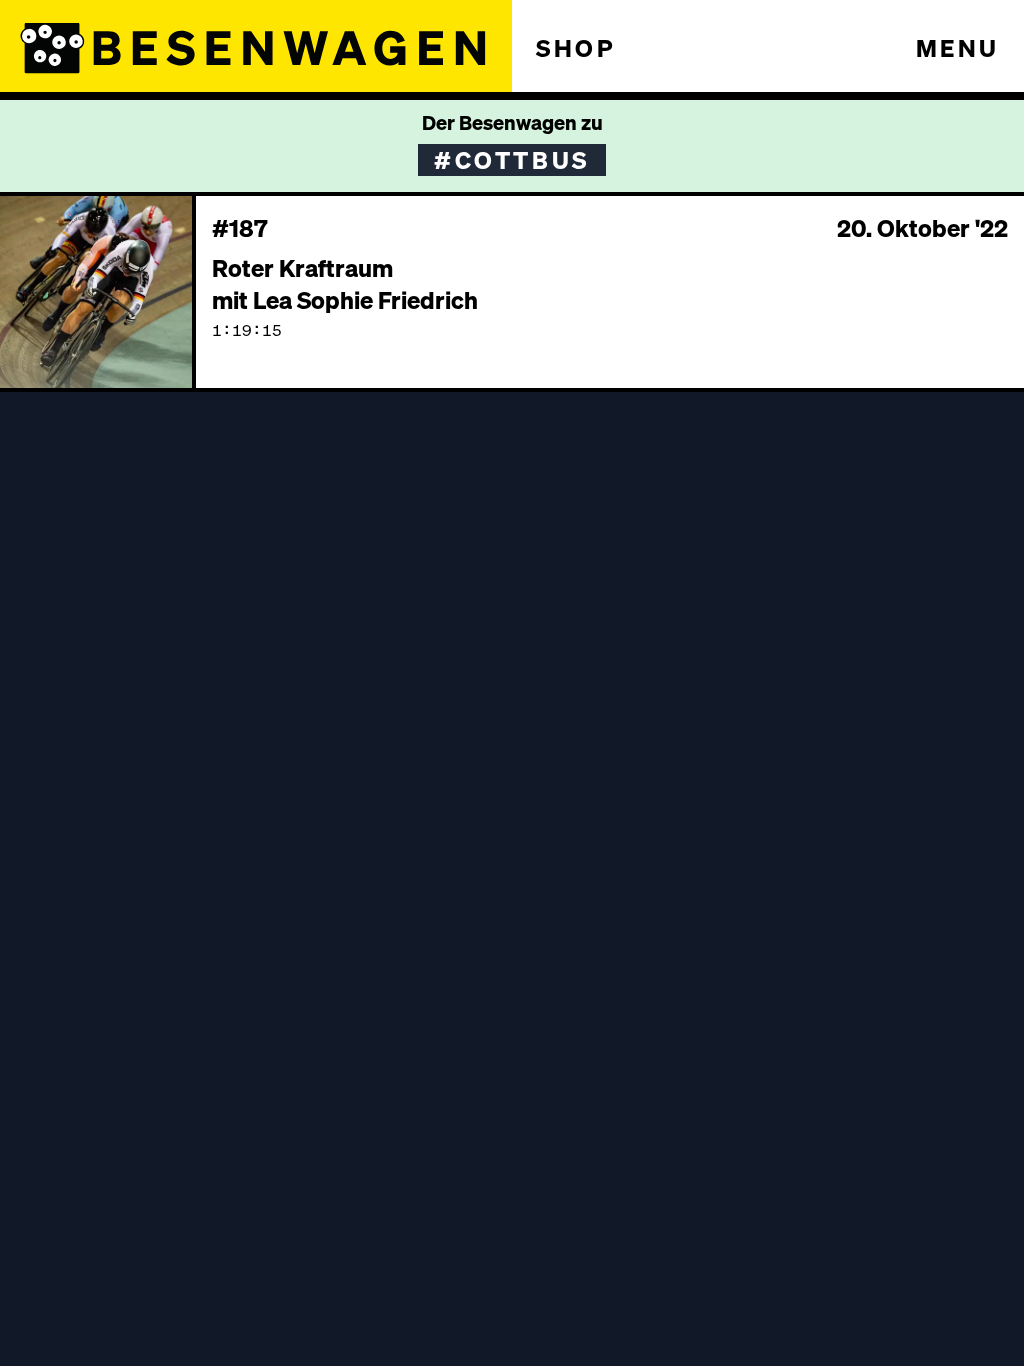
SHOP (576, 47)
